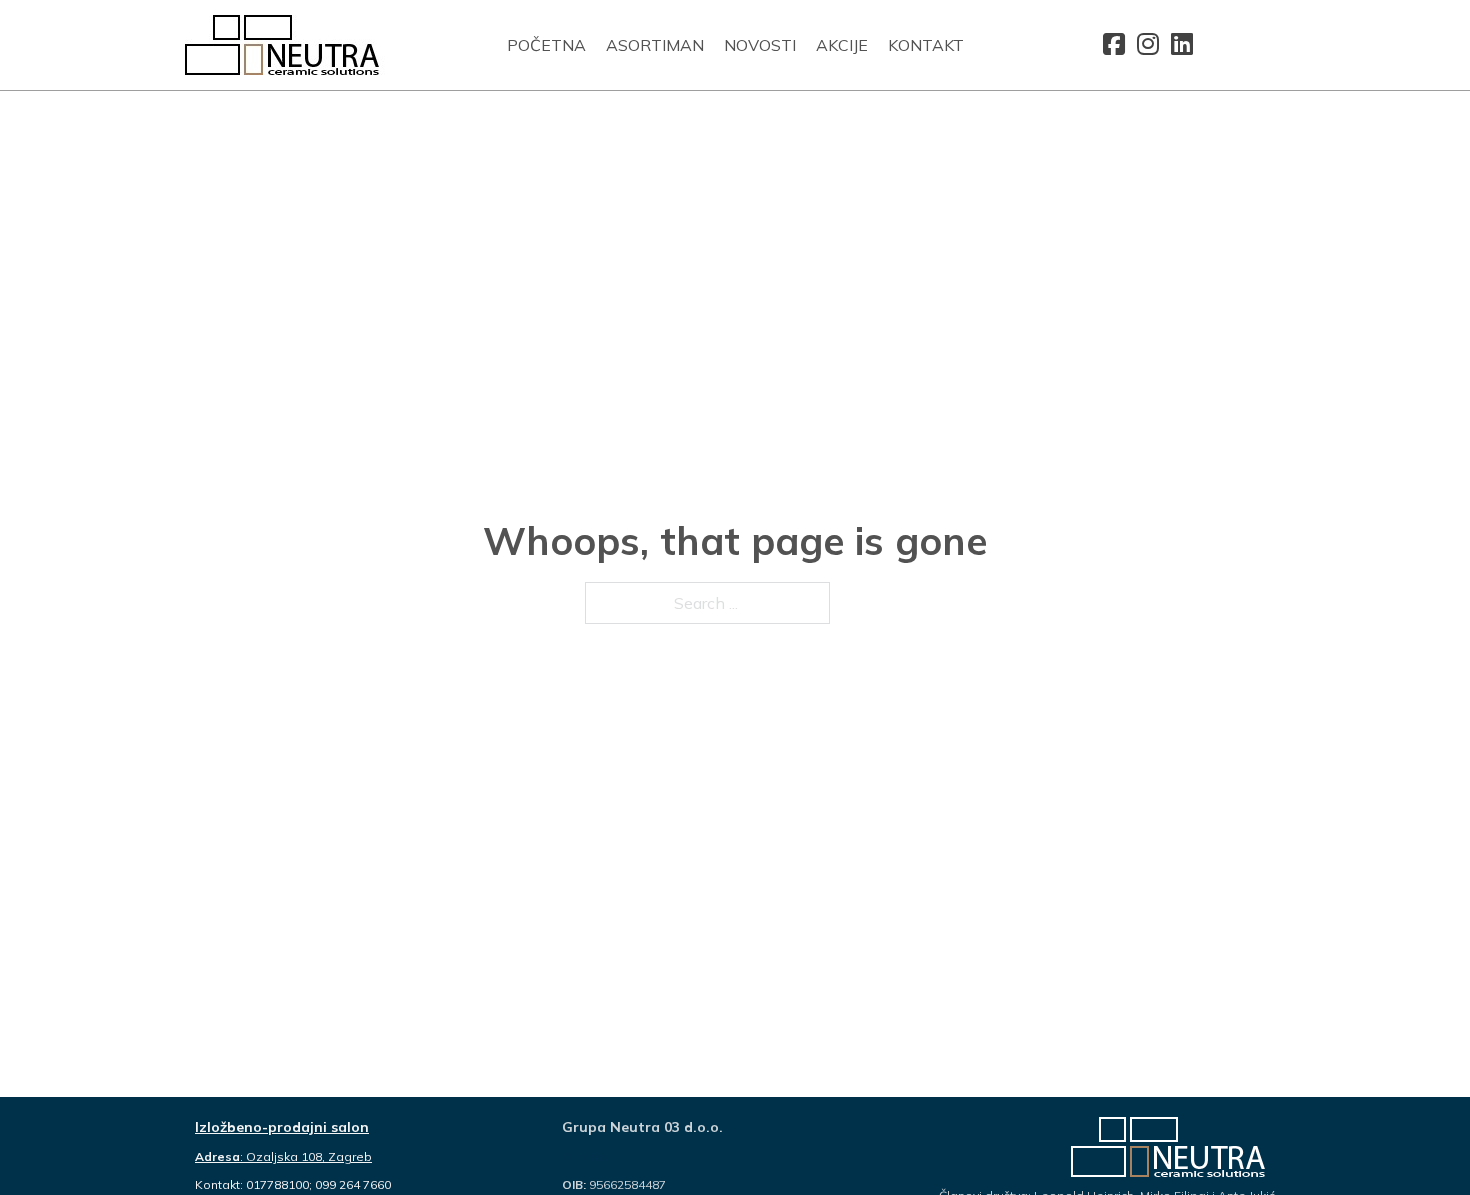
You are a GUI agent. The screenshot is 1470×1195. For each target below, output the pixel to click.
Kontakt (926, 45)
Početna (546, 45)
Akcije (842, 45)
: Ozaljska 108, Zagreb (283, 1156)
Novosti (760, 45)
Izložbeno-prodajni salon (282, 1127)
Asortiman (655, 45)
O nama (585, 1156)
